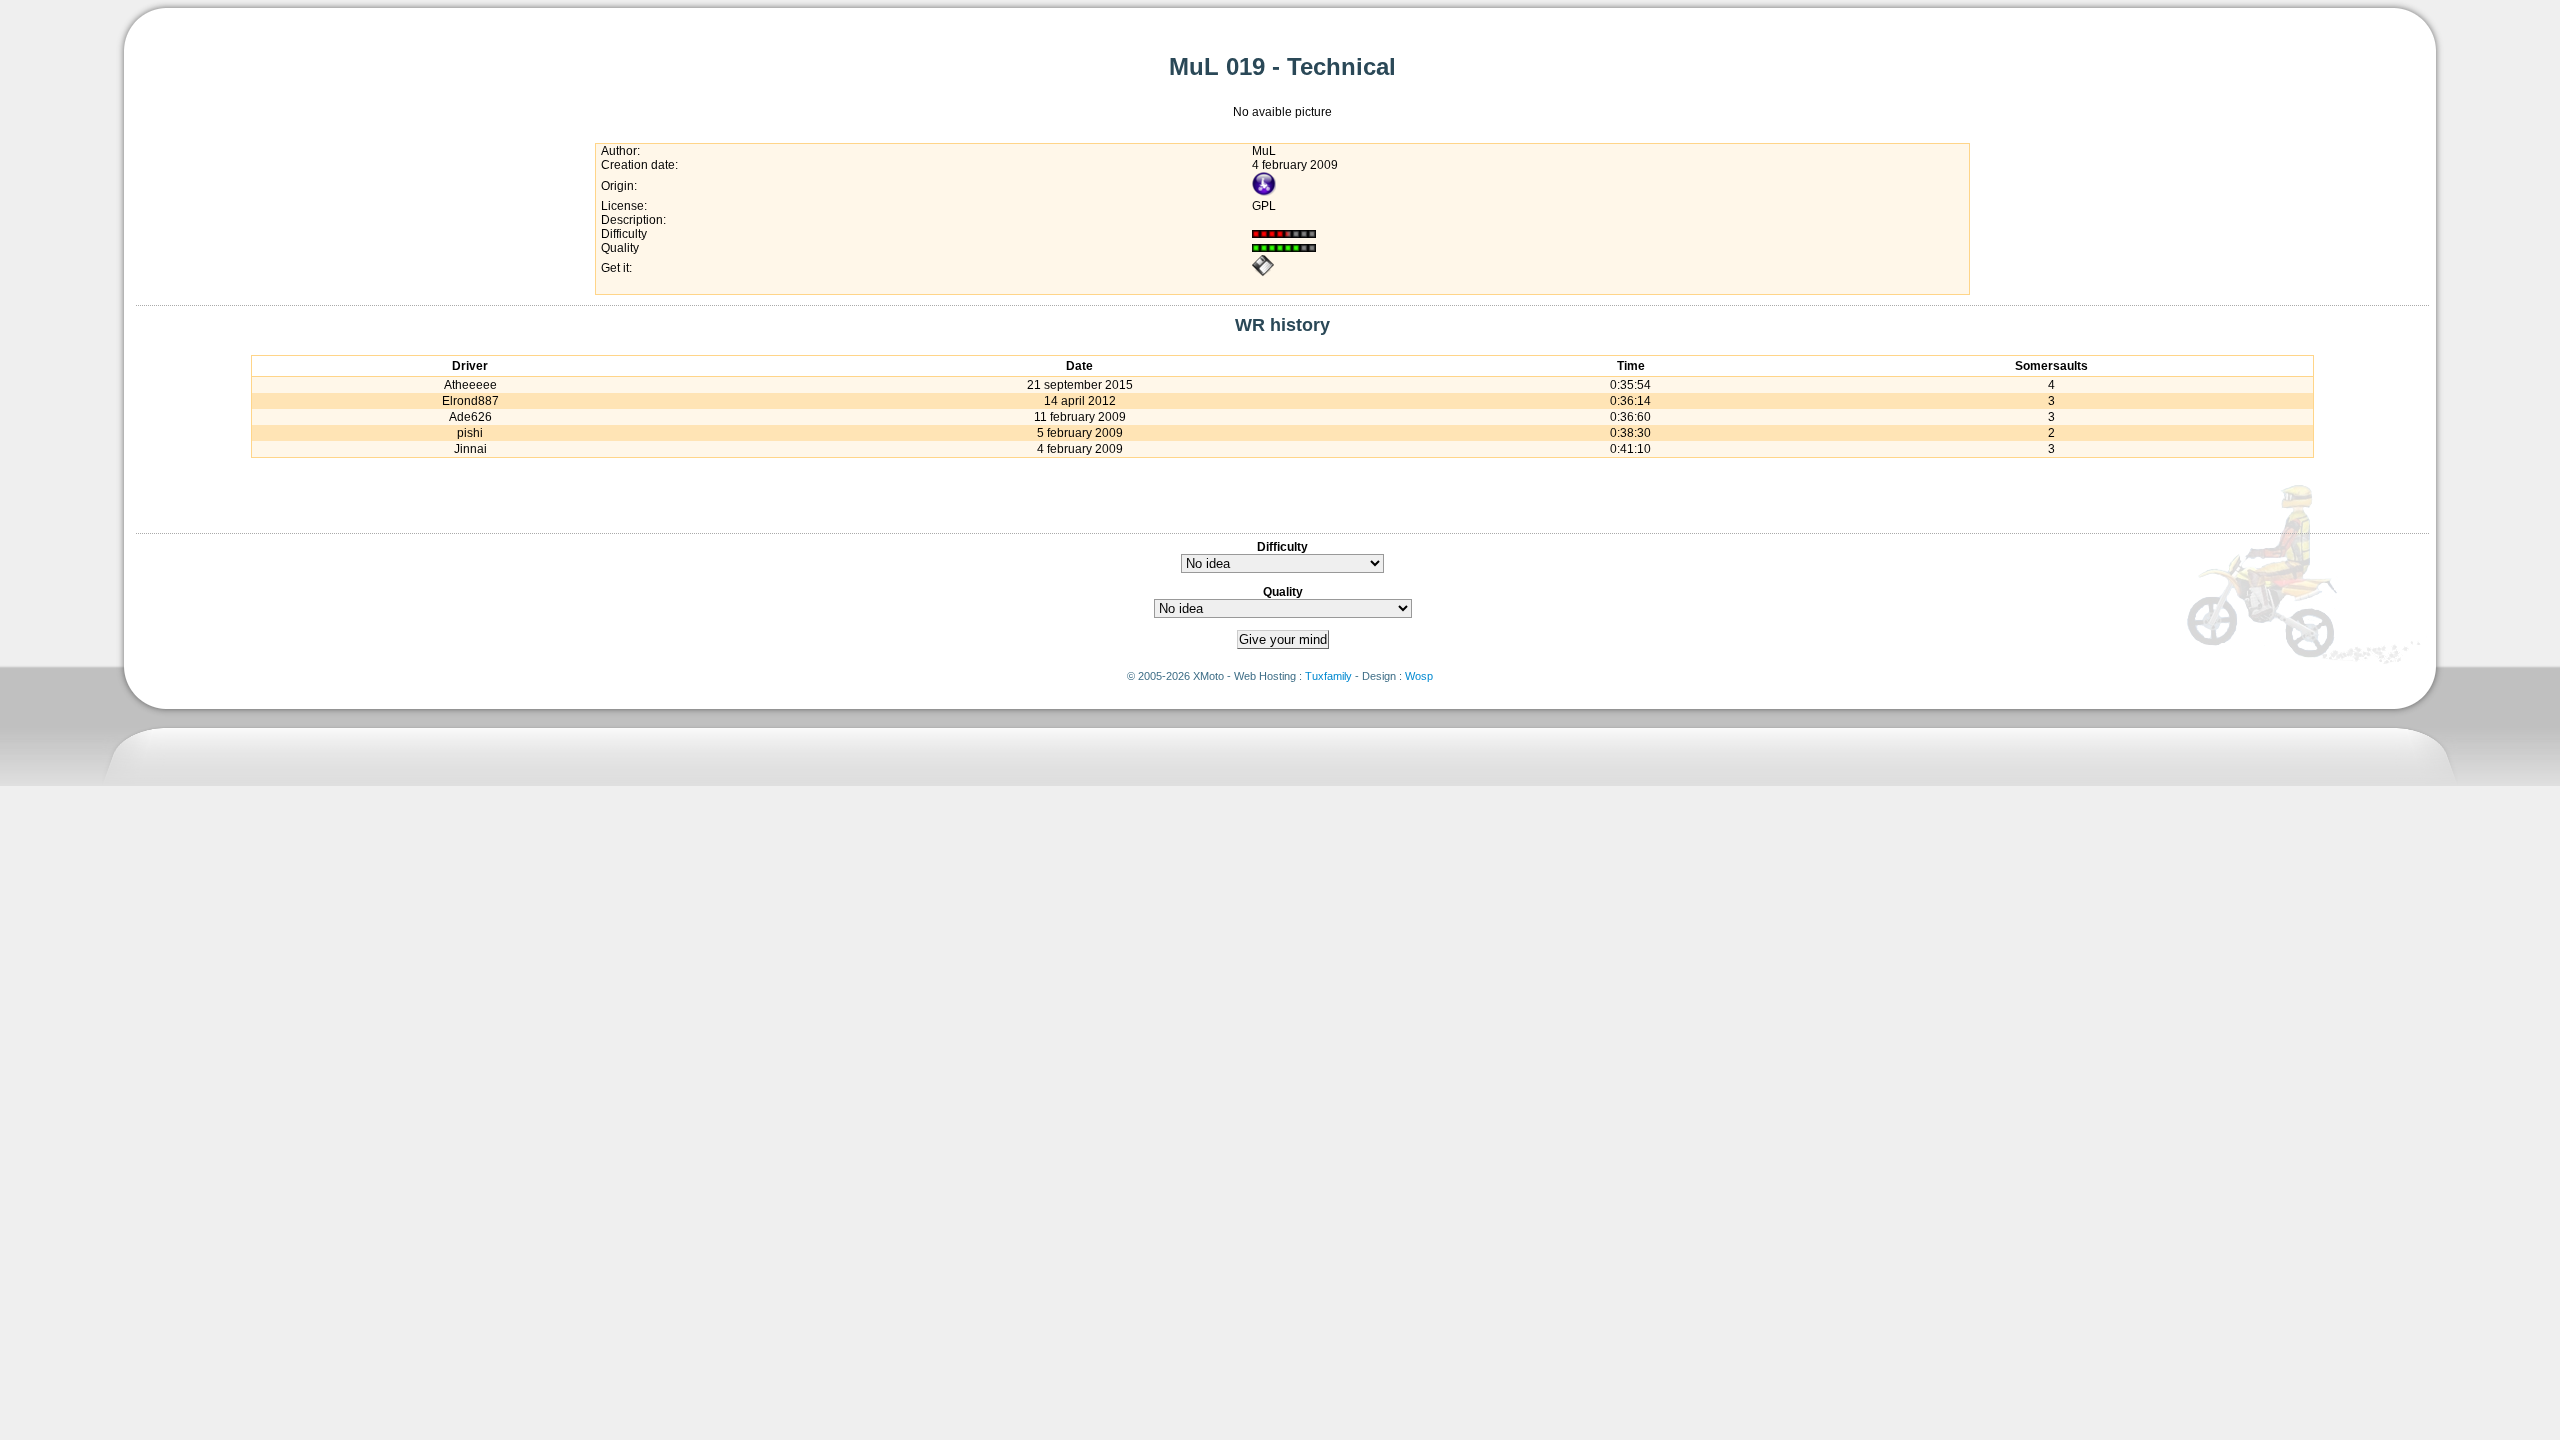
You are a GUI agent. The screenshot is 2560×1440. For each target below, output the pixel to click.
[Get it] (1263, 273)
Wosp (1419, 676)
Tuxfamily (1328, 676)
